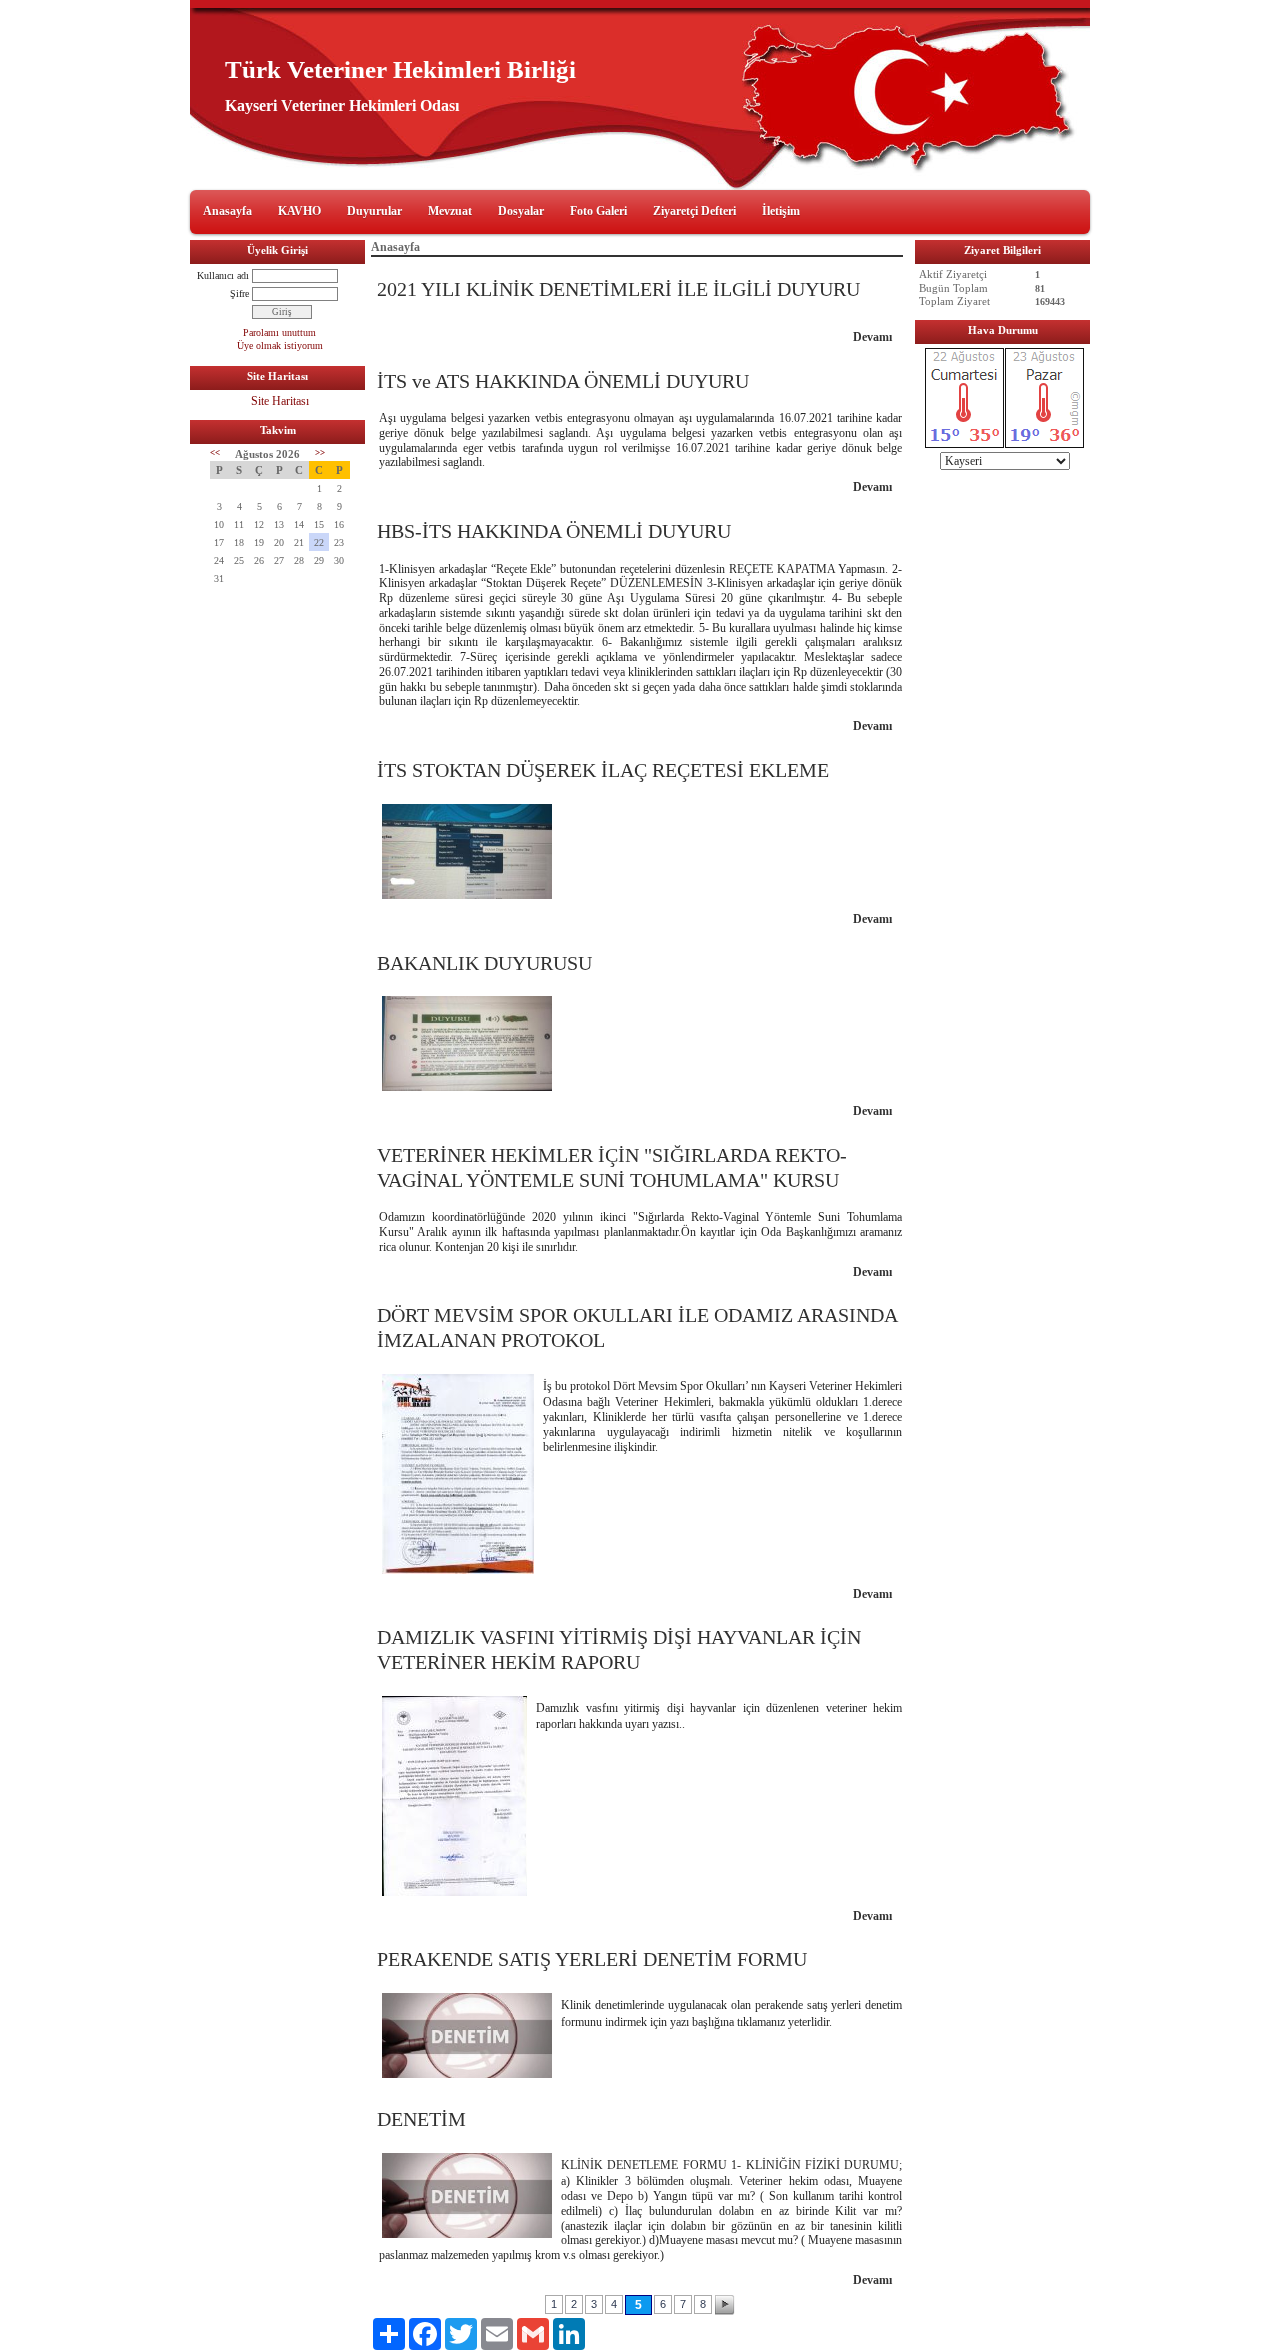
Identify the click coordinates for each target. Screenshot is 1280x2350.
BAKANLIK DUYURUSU (484, 963)
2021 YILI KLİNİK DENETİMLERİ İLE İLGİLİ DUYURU (618, 289)
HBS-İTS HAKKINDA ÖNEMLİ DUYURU (554, 531)
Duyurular (374, 211)
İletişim (781, 211)
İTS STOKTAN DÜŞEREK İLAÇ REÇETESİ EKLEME (603, 770)
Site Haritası (280, 401)
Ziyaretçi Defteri (694, 211)
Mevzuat (450, 211)
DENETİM (421, 2119)
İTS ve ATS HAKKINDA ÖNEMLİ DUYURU (563, 381)
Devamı (872, 337)
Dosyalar (521, 211)
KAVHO (299, 211)
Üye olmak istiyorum (280, 345)
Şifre (239, 293)
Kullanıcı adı (223, 275)
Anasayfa (227, 211)
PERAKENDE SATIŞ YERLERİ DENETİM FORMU (592, 1959)
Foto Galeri (598, 211)
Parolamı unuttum (279, 332)
